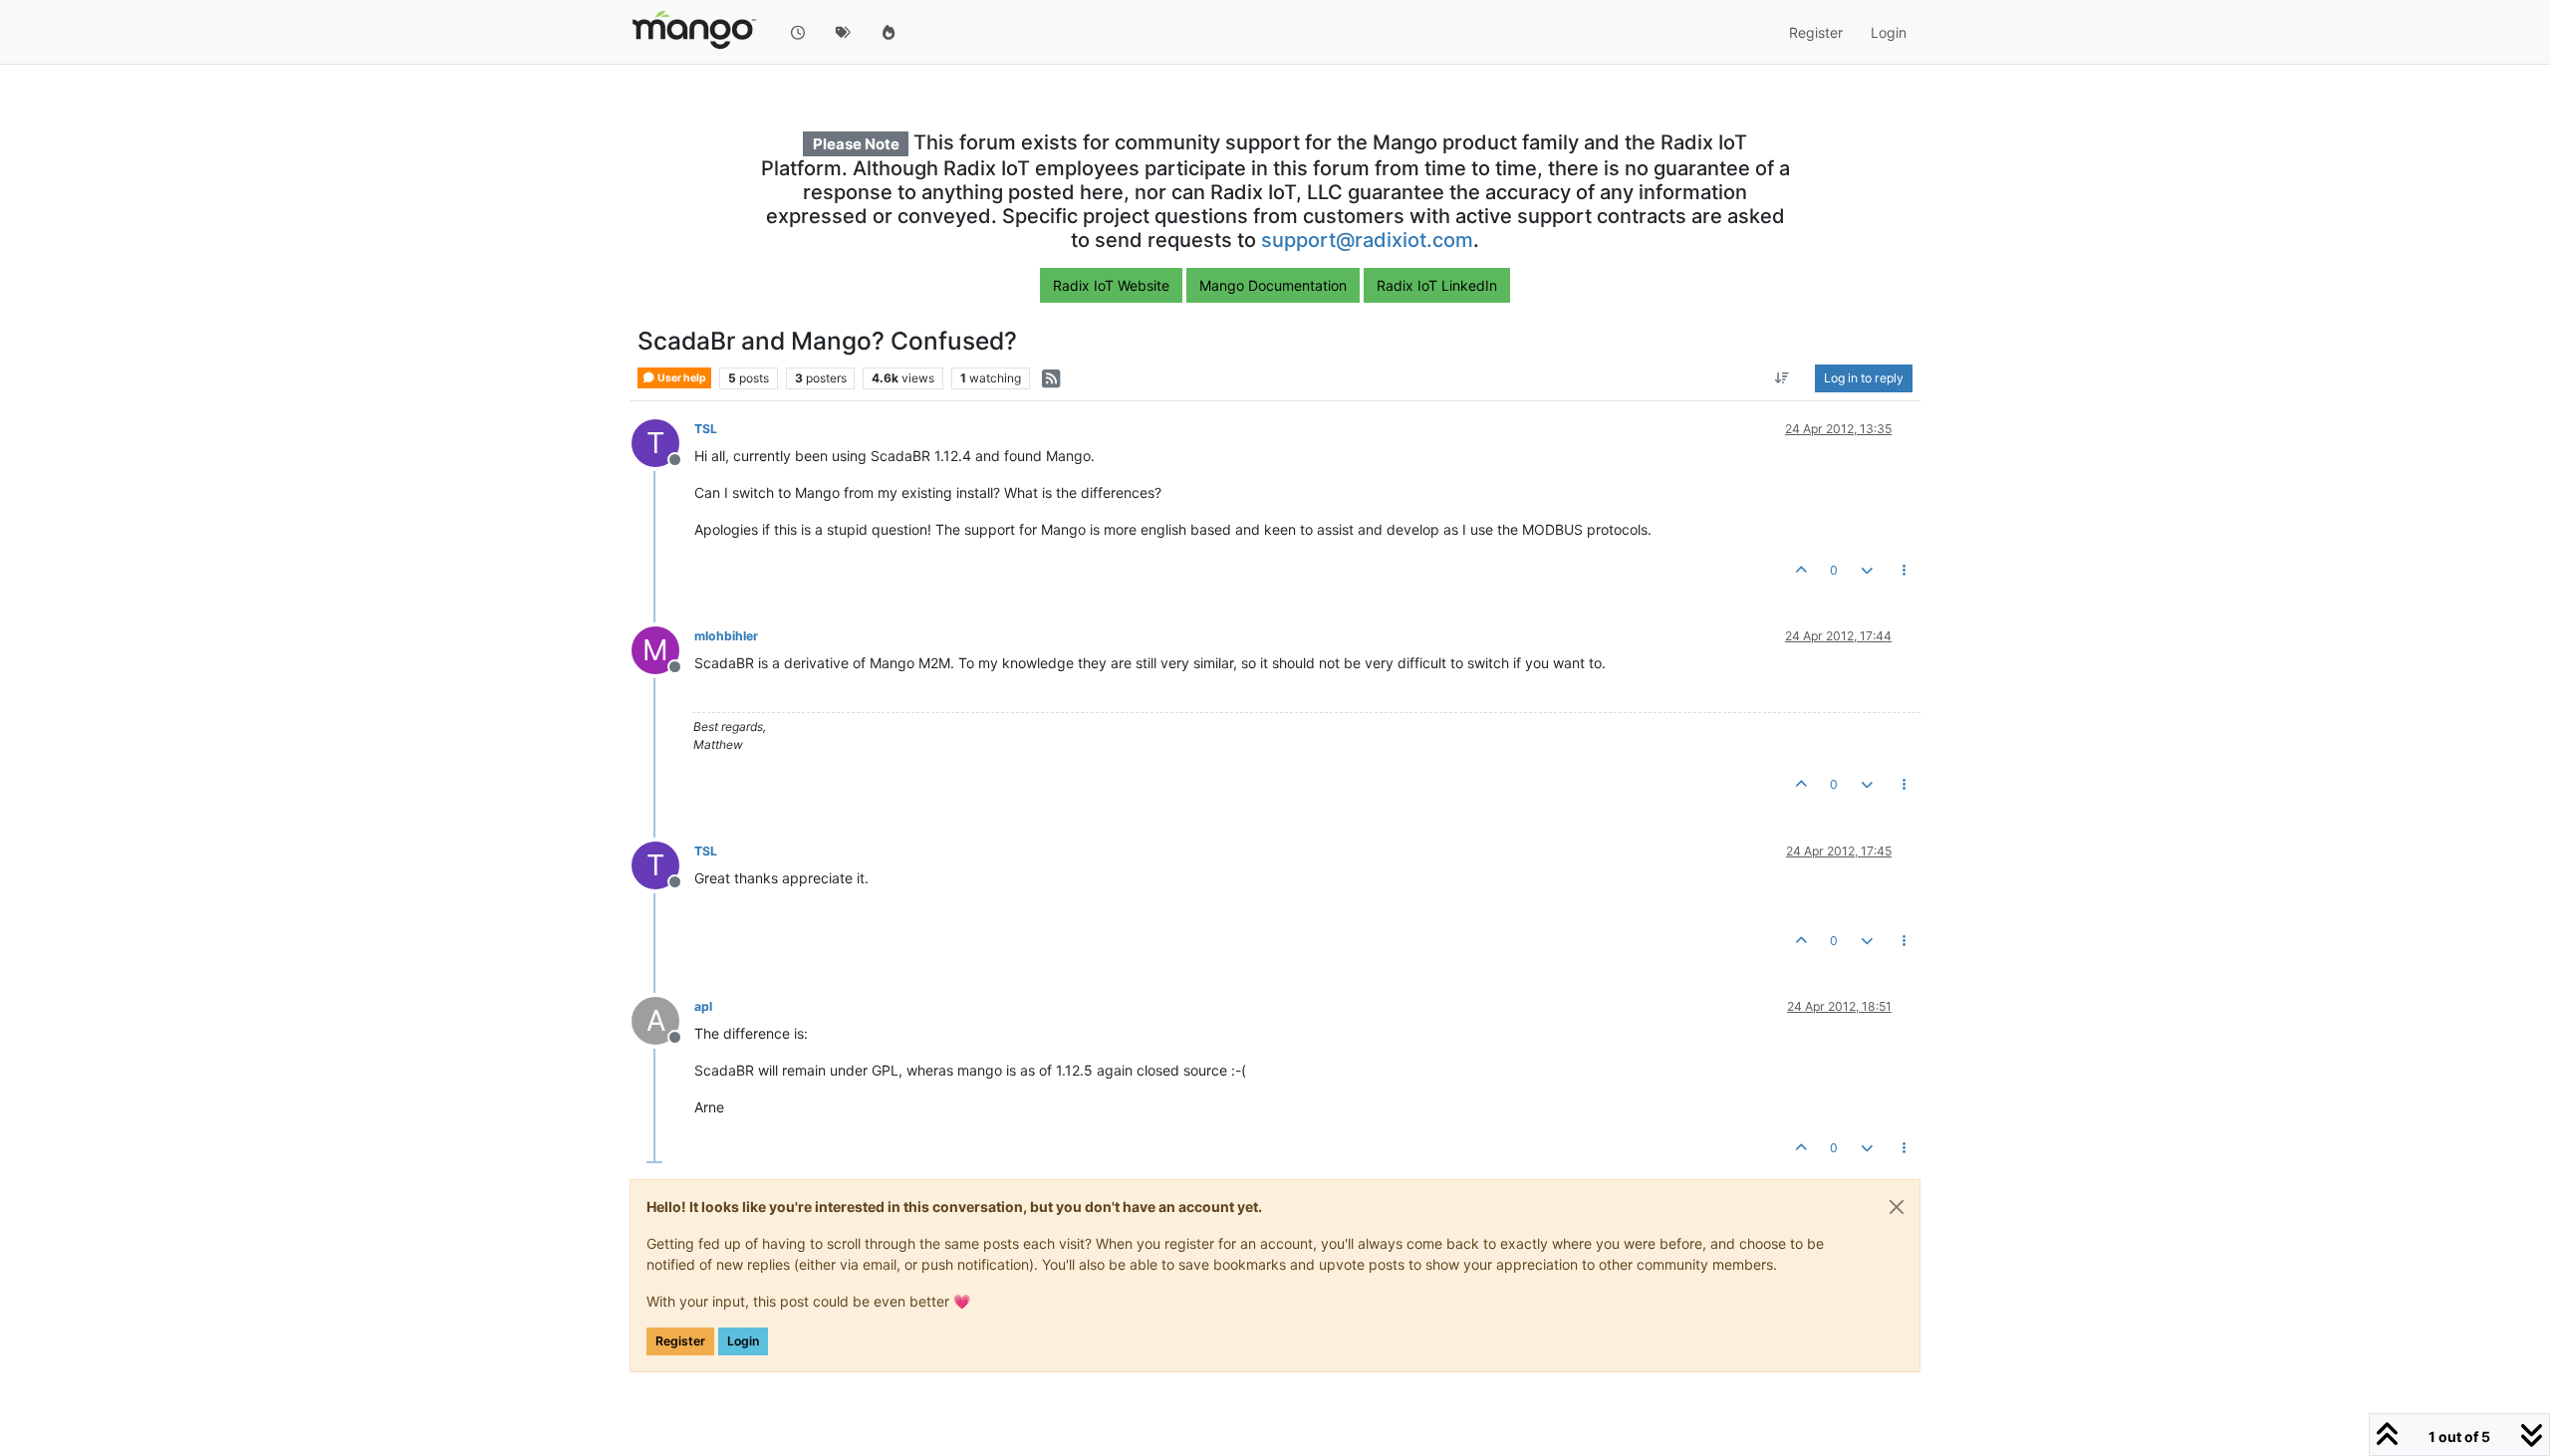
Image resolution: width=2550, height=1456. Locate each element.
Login (743, 1341)
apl (703, 1006)
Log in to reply (1864, 378)
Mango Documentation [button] (1273, 285)
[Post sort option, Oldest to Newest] (1783, 378)
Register (680, 1341)
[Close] (1897, 1207)
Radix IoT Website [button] (1111, 285)
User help (681, 378)
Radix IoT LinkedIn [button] (1437, 285)
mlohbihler (726, 636)
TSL (706, 429)
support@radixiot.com (1367, 240)
